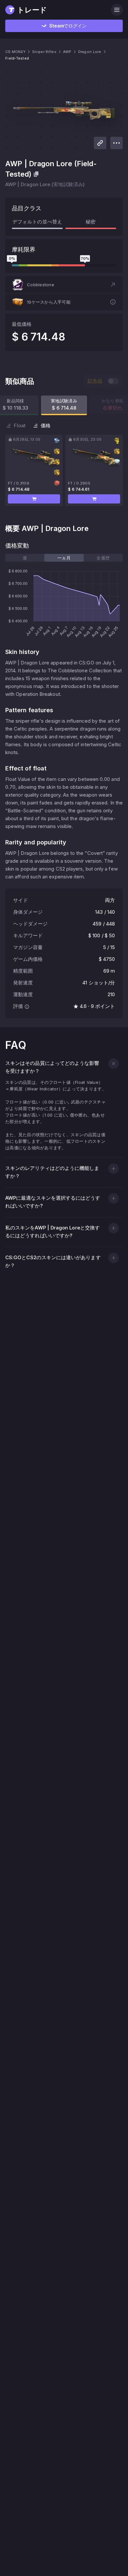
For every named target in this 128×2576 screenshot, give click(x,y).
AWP (67, 52)
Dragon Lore (90, 52)
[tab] (25, 558)
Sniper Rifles (44, 52)
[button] (64, 285)
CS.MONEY (15, 52)
